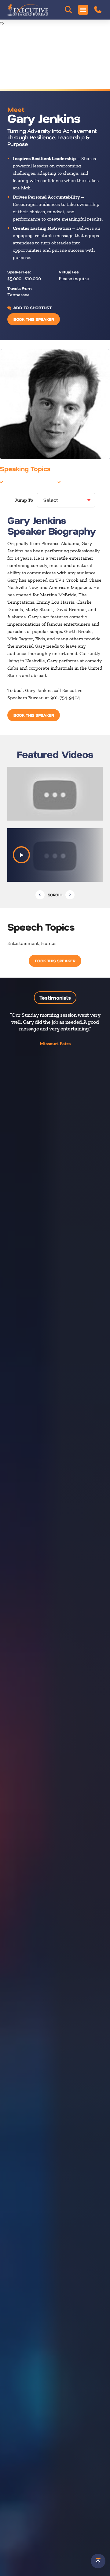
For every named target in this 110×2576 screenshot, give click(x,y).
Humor (70, 482)
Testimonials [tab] (55, 998)
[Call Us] (98, 10)
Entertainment (20, 482)
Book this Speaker (34, 319)
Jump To (24, 500)
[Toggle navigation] (83, 10)
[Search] (68, 10)
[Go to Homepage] (28, 10)
